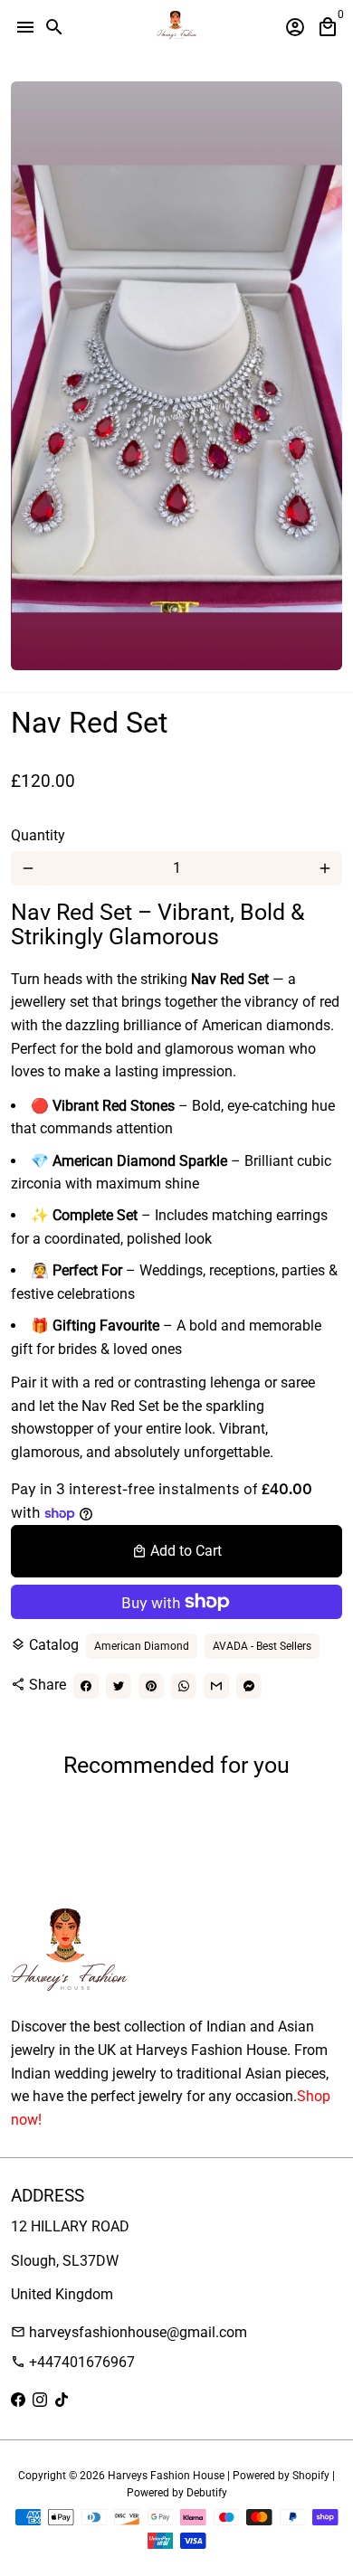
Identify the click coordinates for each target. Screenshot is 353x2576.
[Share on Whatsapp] (184, 1686)
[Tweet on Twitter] (119, 1686)
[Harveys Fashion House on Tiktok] (62, 2400)
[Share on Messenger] (249, 1686)
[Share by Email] (216, 1686)
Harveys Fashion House (166, 2476)
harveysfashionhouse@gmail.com (129, 2332)
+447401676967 (73, 2362)
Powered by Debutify (177, 2493)
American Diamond (142, 1646)
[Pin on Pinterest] (151, 1686)
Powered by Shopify (281, 2476)
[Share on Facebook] (86, 1686)
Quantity (38, 835)
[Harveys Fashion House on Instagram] (40, 2400)
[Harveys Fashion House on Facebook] (18, 2400)
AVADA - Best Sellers (262, 1646)
